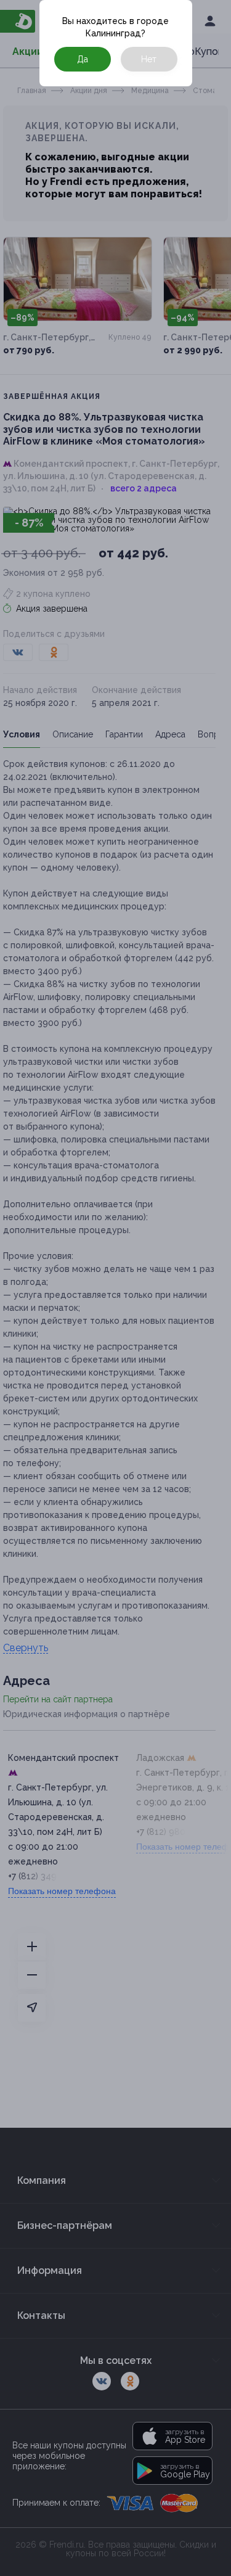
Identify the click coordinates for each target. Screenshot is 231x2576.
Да (83, 59)
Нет (149, 59)
